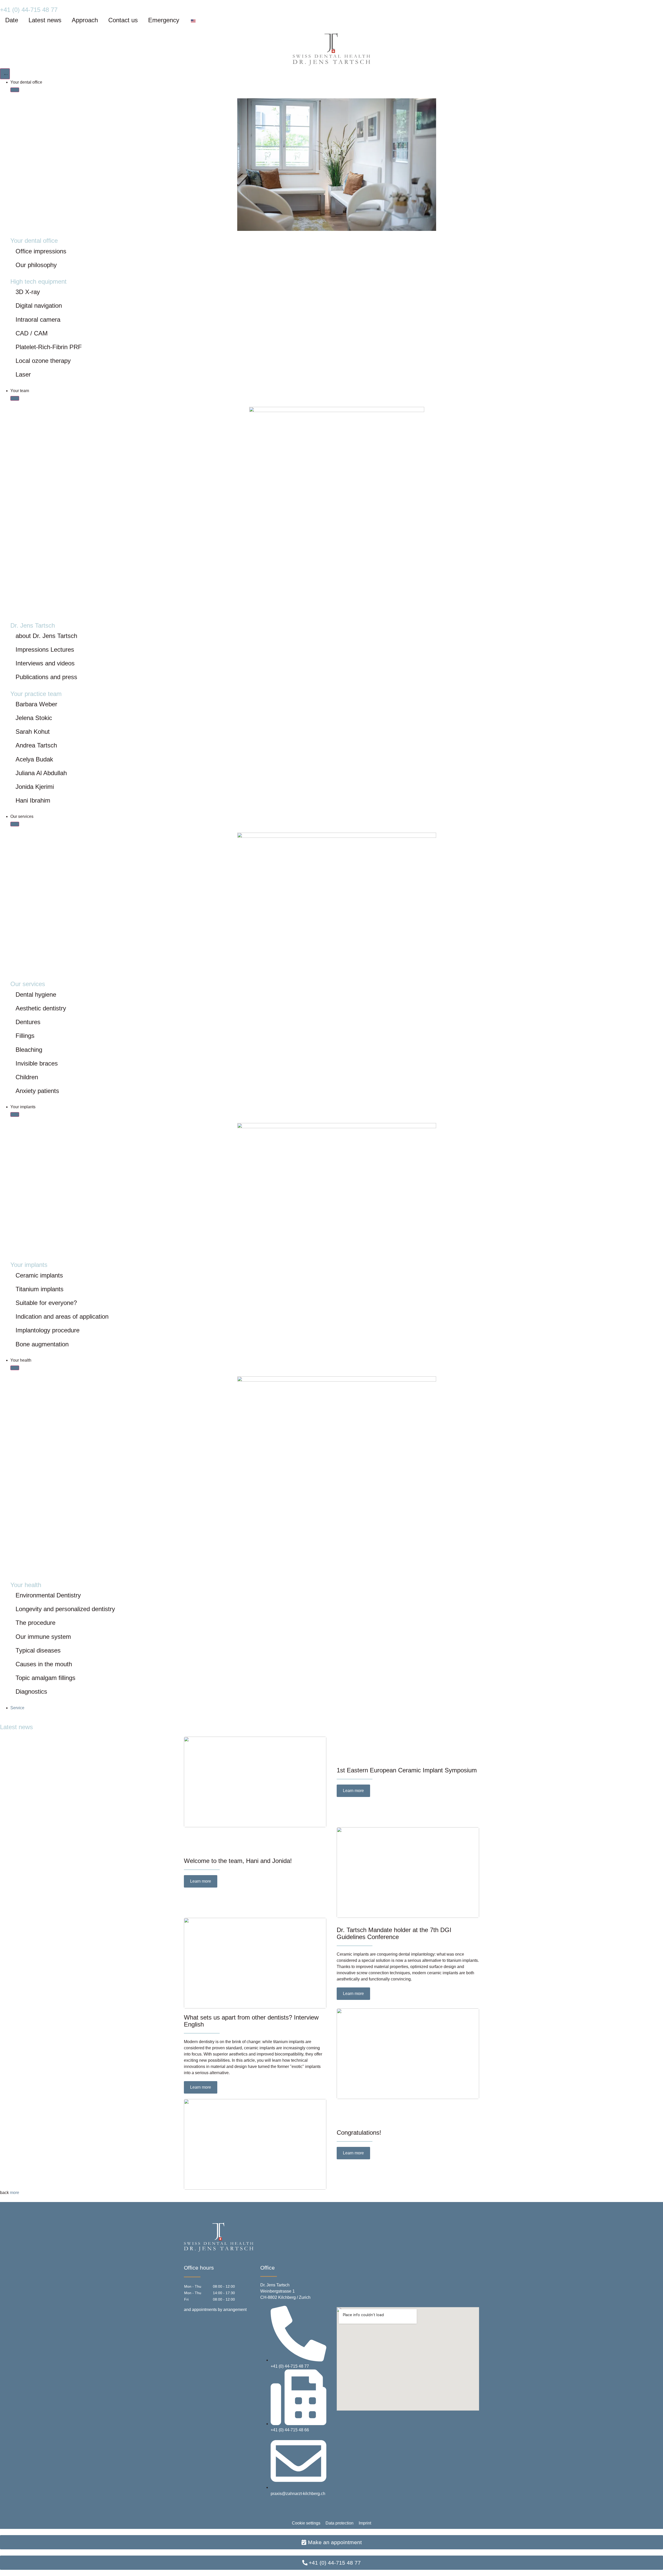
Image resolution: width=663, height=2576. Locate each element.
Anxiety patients (37, 1091)
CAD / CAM (32, 333)
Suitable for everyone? (46, 1303)
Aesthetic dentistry (41, 1008)
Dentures (28, 1022)
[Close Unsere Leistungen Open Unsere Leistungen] (15, 824)
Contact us (123, 20)
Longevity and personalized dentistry (65, 1609)
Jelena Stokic (34, 718)
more (15, 2193)
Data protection (340, 2523)
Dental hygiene (36, 995)
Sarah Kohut (33, 732)
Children (27, 1077)
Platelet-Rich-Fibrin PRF (49, 347)
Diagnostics (31, 1691)
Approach (85, 20)
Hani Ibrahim (33, 800)
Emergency (164, 20)
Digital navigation (39, 306)
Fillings (25, 1036)
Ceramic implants (39, 1275)
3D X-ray (28, 292)
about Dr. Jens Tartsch (46, 636)
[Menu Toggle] (5, 74)
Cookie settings (306, 2523)
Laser (23, 374)
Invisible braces (37, 1063)
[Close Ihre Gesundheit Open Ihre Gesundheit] (15, 1368)
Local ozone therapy (43, 361)
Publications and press (46, 677)
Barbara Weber (36, 704)
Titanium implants (39, 1289)
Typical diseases (38, 1650)
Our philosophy (36, 265)
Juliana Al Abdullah (41, 773)
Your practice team (36, 694)
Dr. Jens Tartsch (33, 625)
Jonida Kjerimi (35, 787)
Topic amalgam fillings (45, 1678)
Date (12, 20)
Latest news (45, 20)
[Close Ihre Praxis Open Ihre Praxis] (15, 90)
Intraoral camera (38, 320)
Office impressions (41, 251)
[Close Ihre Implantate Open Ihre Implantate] (15, 1114)
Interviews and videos (45, 663)
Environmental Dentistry (48, 1595)
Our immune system (43, 1637)
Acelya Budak (34, 759)
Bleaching (29, 1050)
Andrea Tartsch (36, 745)
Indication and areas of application (62, 1316)
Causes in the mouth (44, 1664)
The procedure (35, 1623)
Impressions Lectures (45, 649)
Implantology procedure (48, 1330)
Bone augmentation (42, 1344)
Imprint (365, 2523)
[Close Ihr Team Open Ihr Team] (15, 398)
